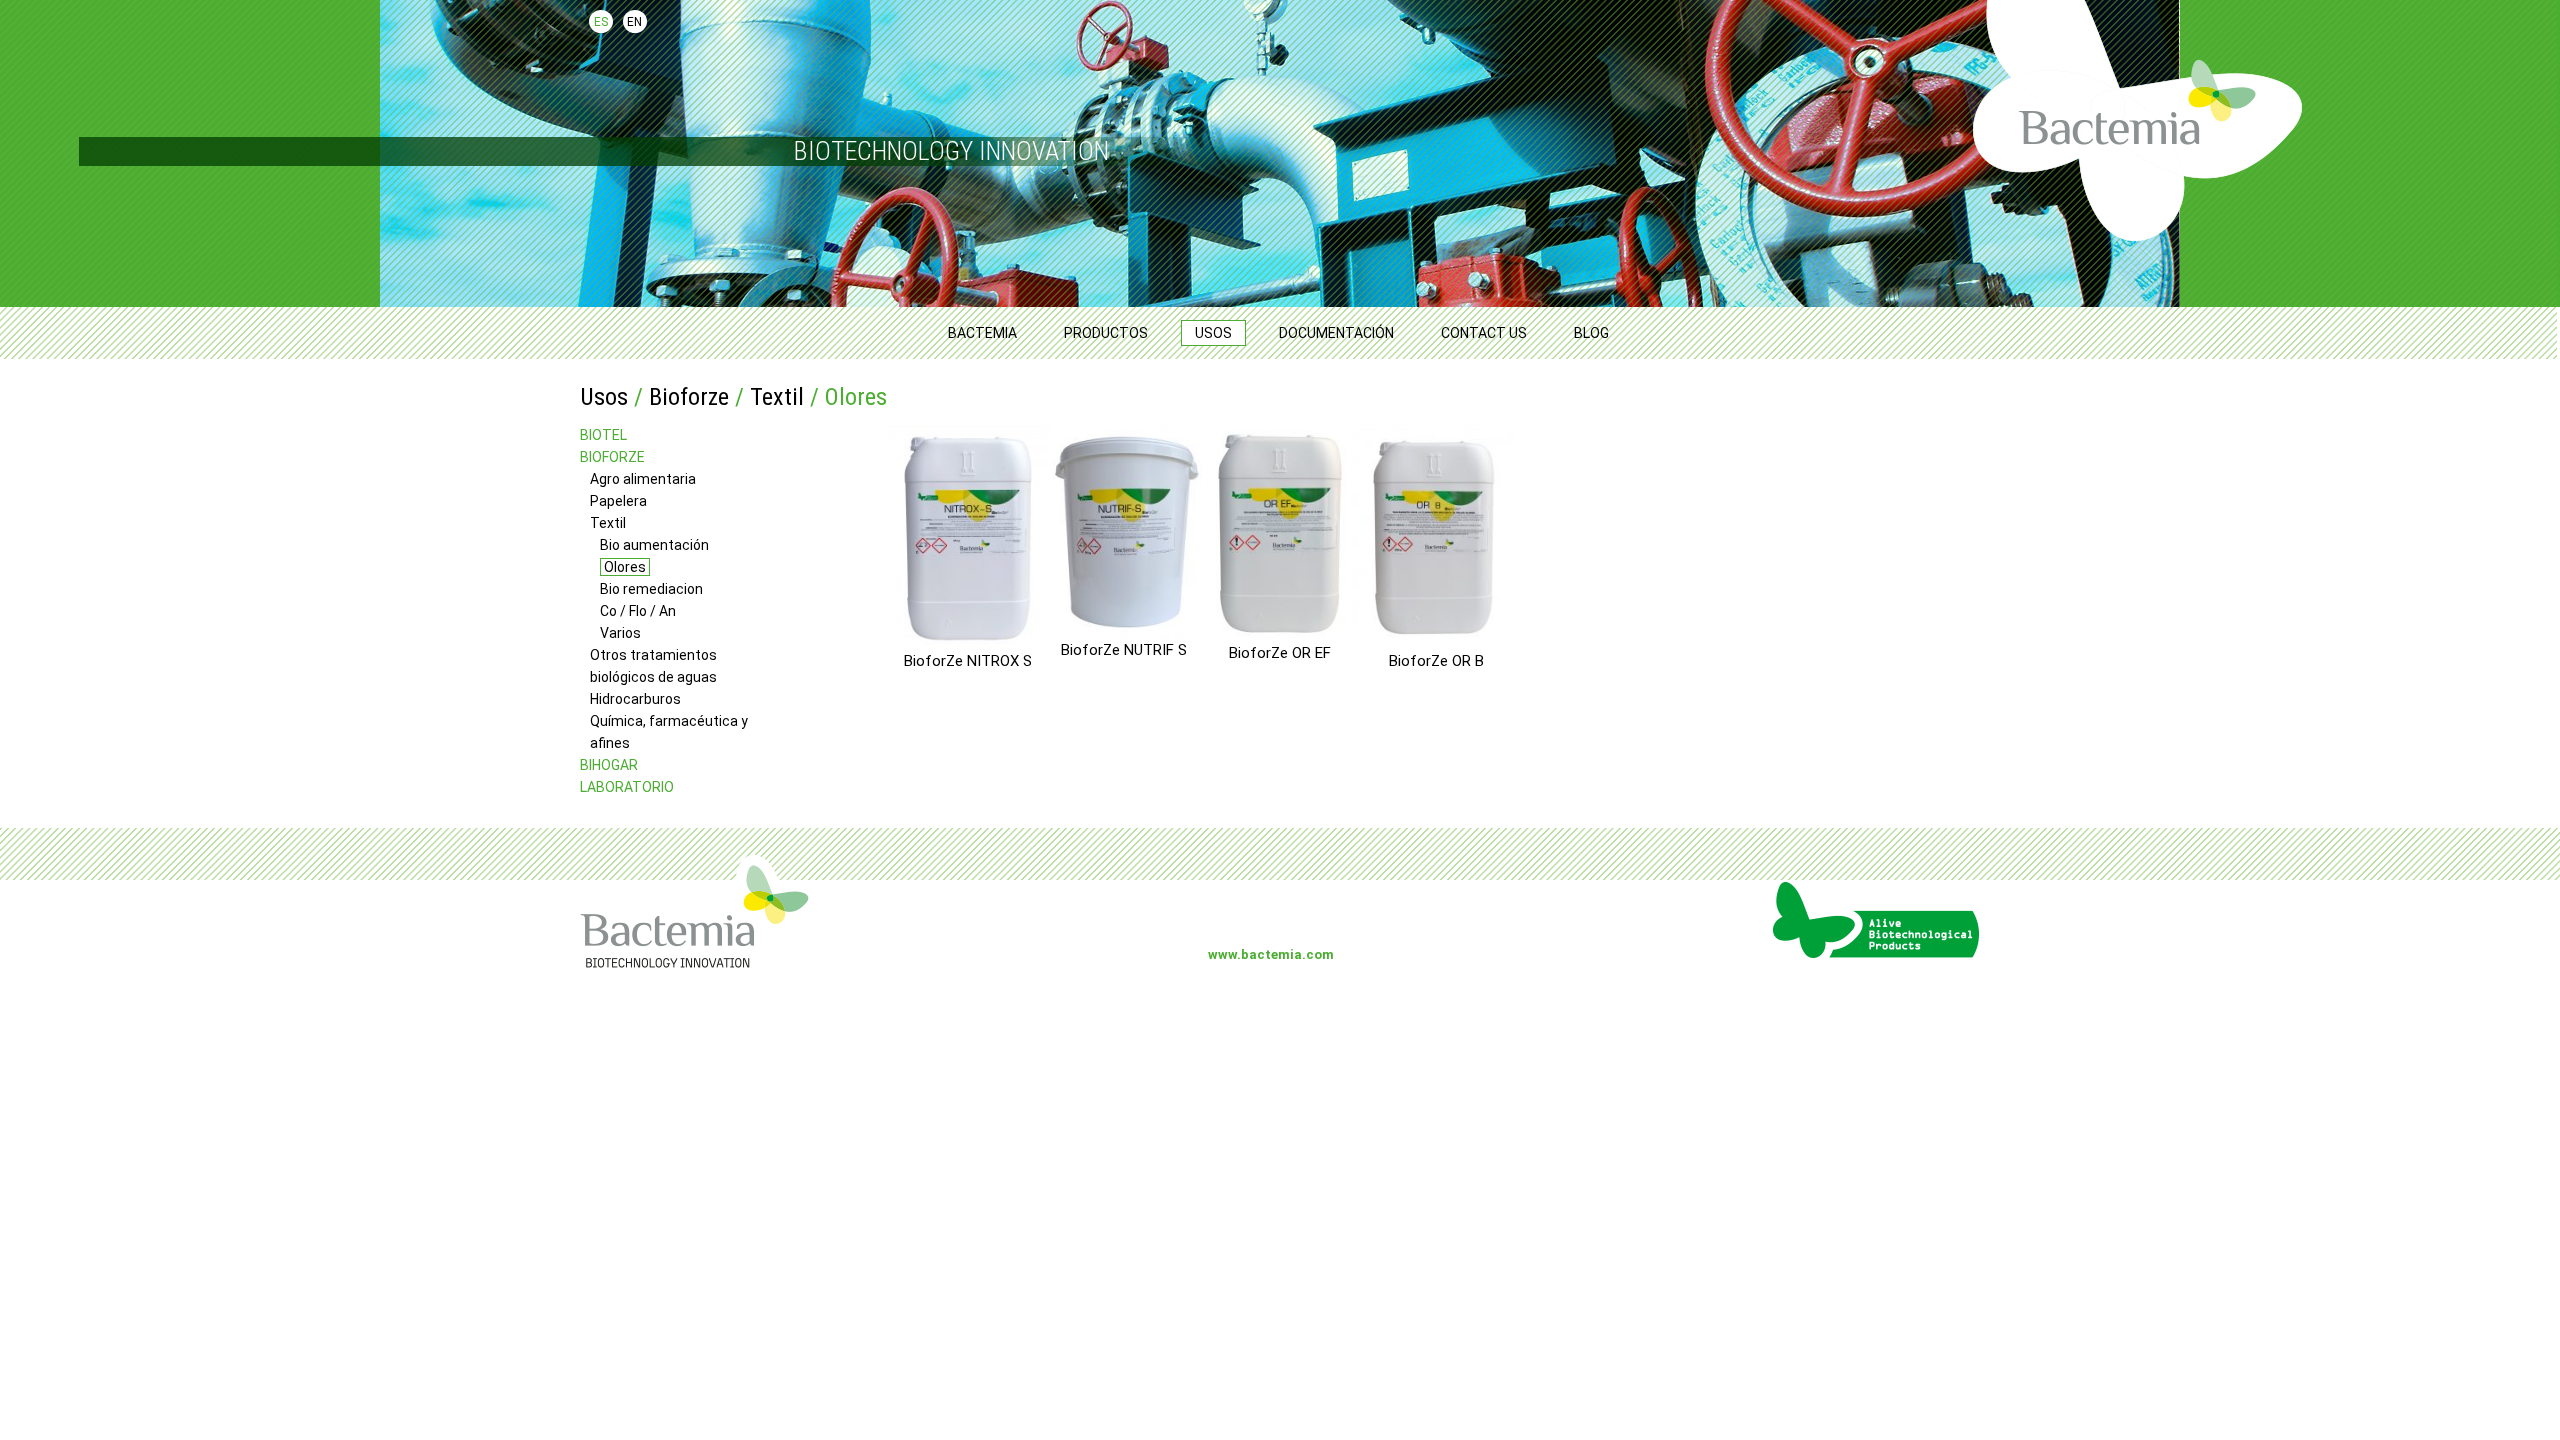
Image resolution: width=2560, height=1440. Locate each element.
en (634, 22)
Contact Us (1484, 333)
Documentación (1336, 333)
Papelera (618, 501)
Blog (1591, 333)
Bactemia (982, 333)
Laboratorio (627, 787)
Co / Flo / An (638, 611)
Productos (1106, 333)
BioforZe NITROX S (968, 660)
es (601, 22)
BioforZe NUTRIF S (1124, 649)
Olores (625, 567)
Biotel (603, 435)
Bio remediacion (651, 589)
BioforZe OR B (1436, 660)
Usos (1213, 333)
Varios (620, 633)
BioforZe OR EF (1280, 652)
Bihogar (609, 765)
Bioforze (689, 397)
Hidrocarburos (635, 699)
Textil (777, 397)
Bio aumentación (654, 545)
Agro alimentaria (643, 479)
